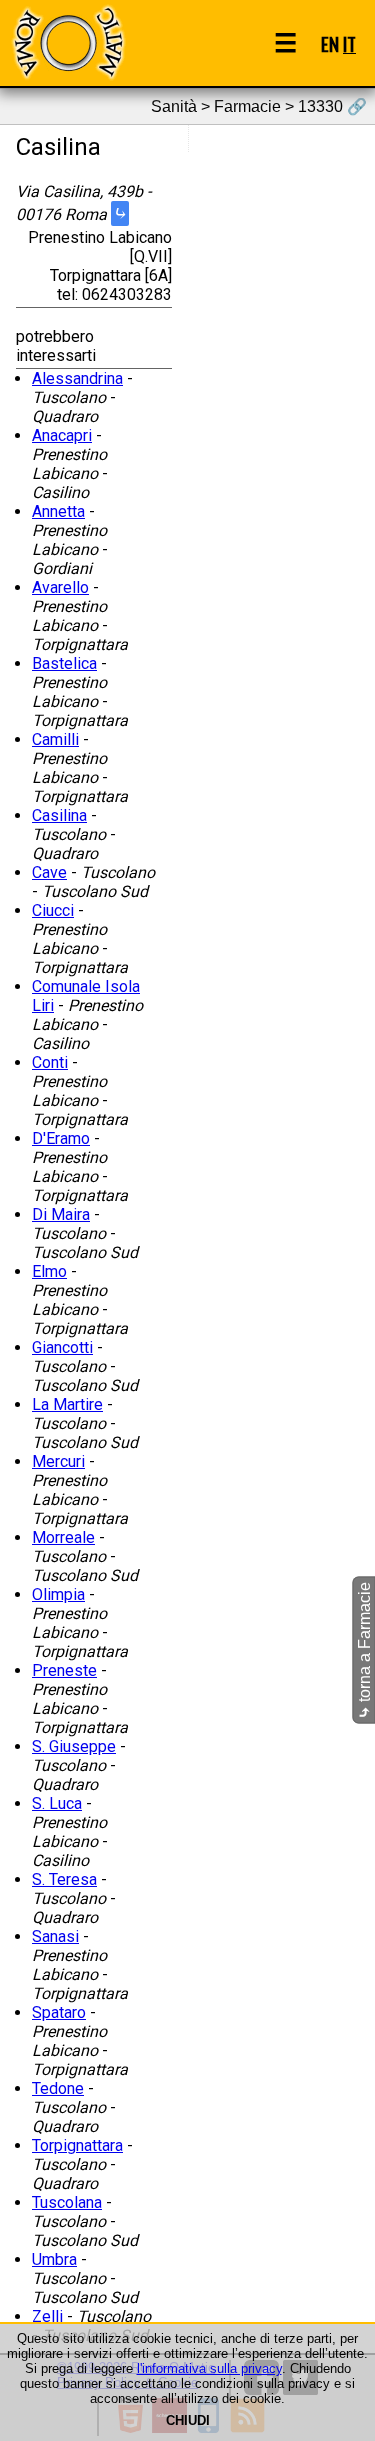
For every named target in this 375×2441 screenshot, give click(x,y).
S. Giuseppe (74, 1746)
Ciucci (53, 910)
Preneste (64, 1670)
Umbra (54, 2259)
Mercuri (58, 1461)
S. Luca (57, 1803)
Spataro (59, 2012)
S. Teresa (64, 1879)
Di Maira (61, 1214)
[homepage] (68, 42)
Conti (50, 1062)
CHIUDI (188, 2420)
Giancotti (62, 1347)
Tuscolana (67, 2202)
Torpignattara (77, 2145)
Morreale (63, 1537)
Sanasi (55, 1936)
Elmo (49, 1271)
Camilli (55, 739)
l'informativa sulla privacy (209, 2368)
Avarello (60, 587)
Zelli (47, 2316)
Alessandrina (77, 378)
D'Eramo (61, 1138)
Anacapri (62, 435)
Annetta (58, 511)
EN (330, 43)
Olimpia (58, 1594)
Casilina (59, 815)
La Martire (67, 1404)
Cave (49, 872)
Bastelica (64, 663)
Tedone (58, 2088)
